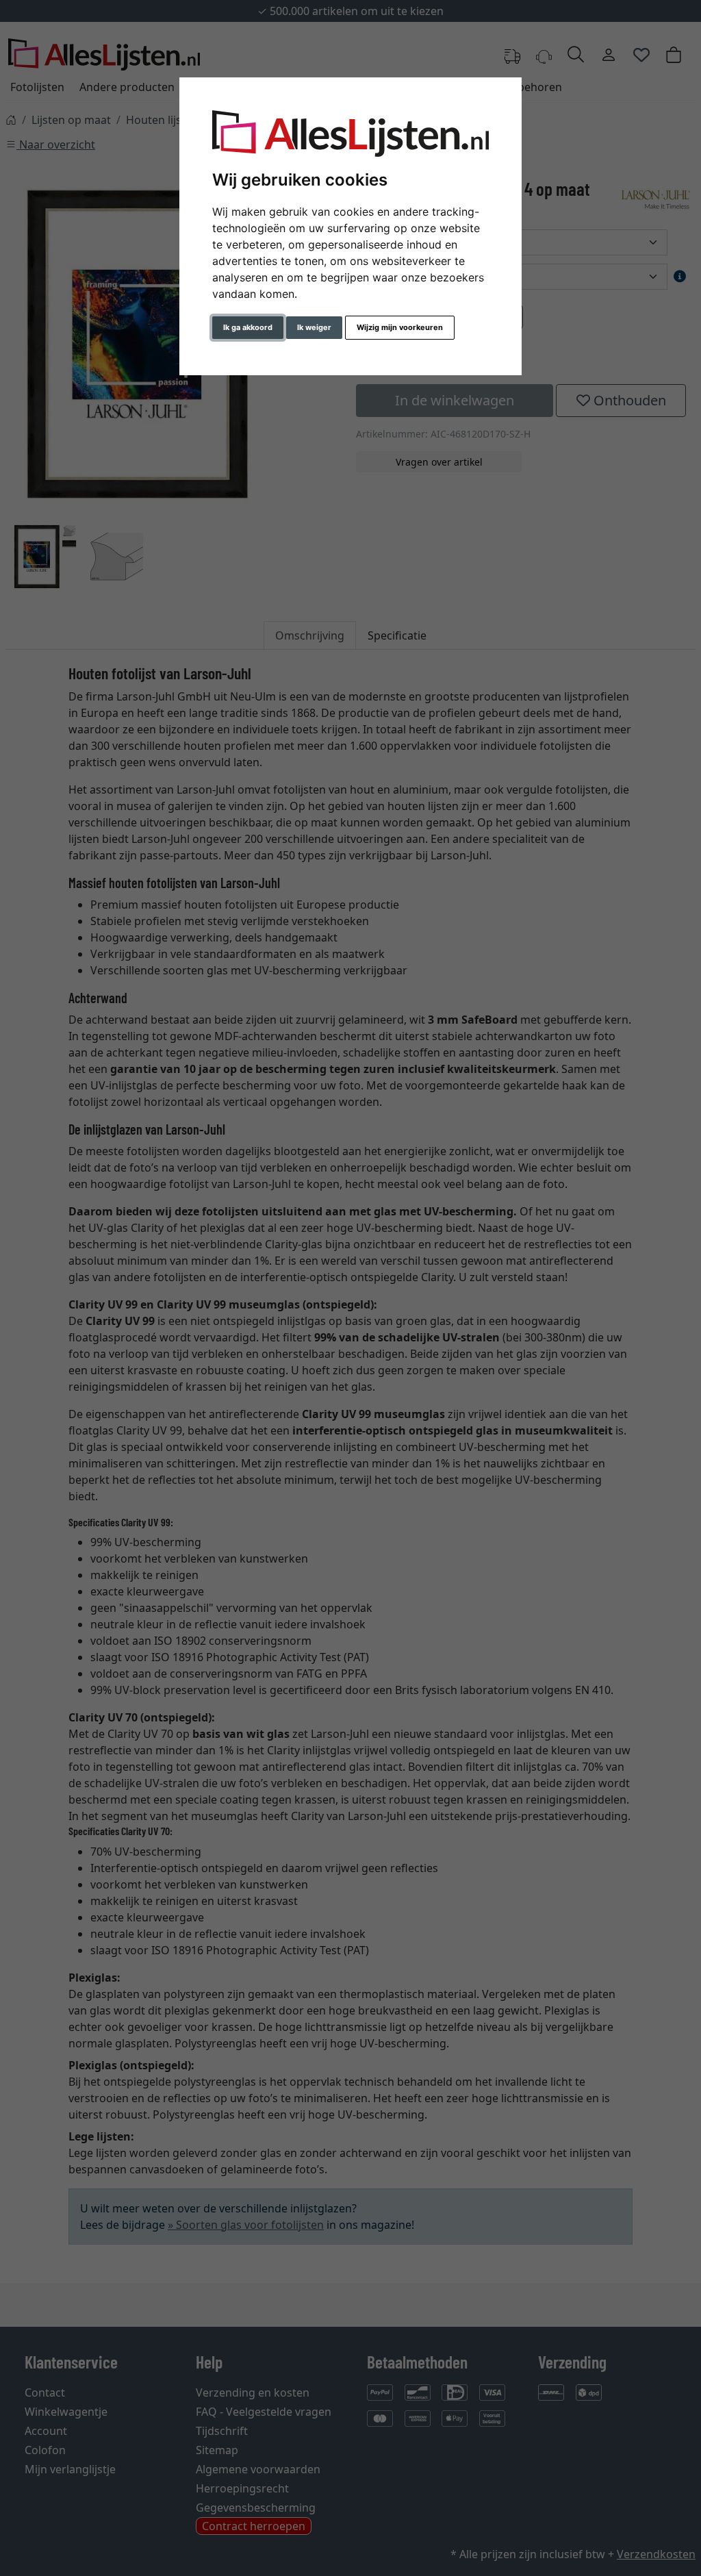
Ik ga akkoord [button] (248, 327)
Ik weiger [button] (314, 327)
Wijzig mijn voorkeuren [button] (400, 327)
